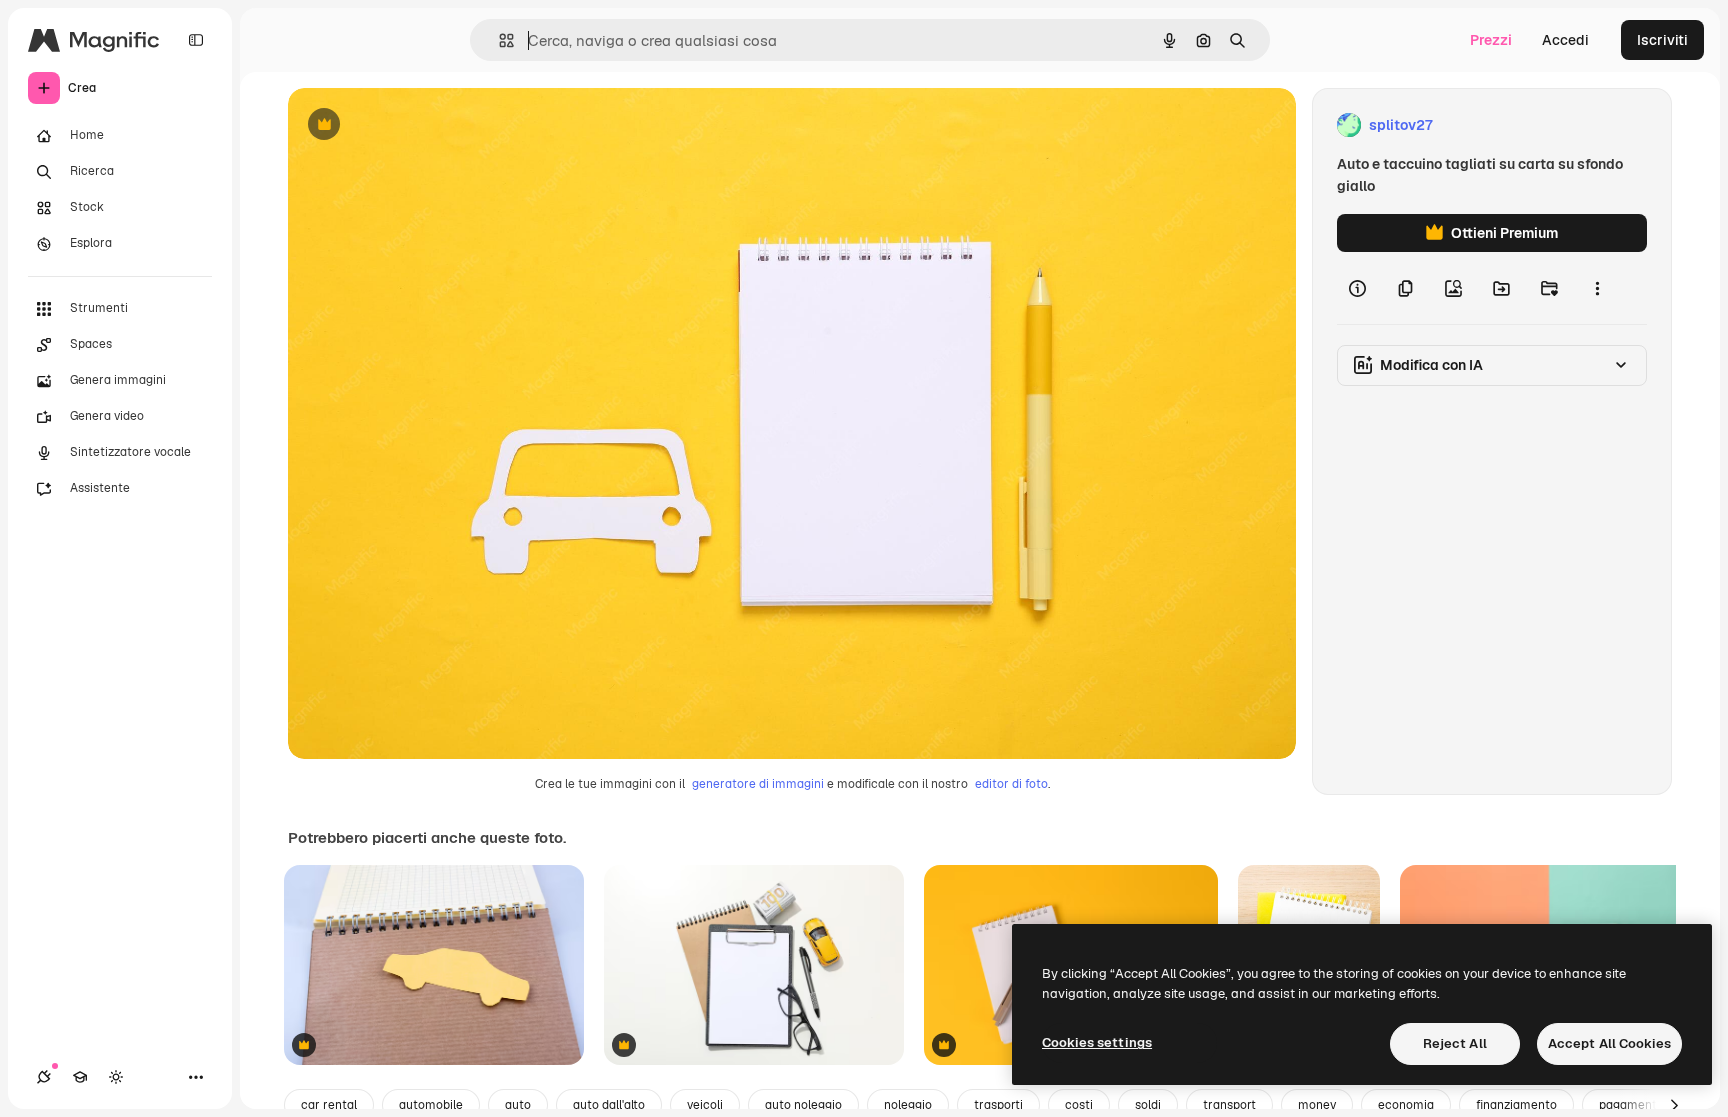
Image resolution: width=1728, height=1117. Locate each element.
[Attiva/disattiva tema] (116, 1077)
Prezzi (1491, 40)
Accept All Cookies (1609, 1043)
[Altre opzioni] (1597, 288)
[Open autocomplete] (498, 40)
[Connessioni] (44, 1077)
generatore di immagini (758, 784)
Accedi (1565, 40)
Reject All (1455, 1043)
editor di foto (1011, 784)
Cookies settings (1097, 1042)
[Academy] (80, 1077)
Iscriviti (1662, 40)
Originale (420, 125)
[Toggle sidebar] (196, 40)
